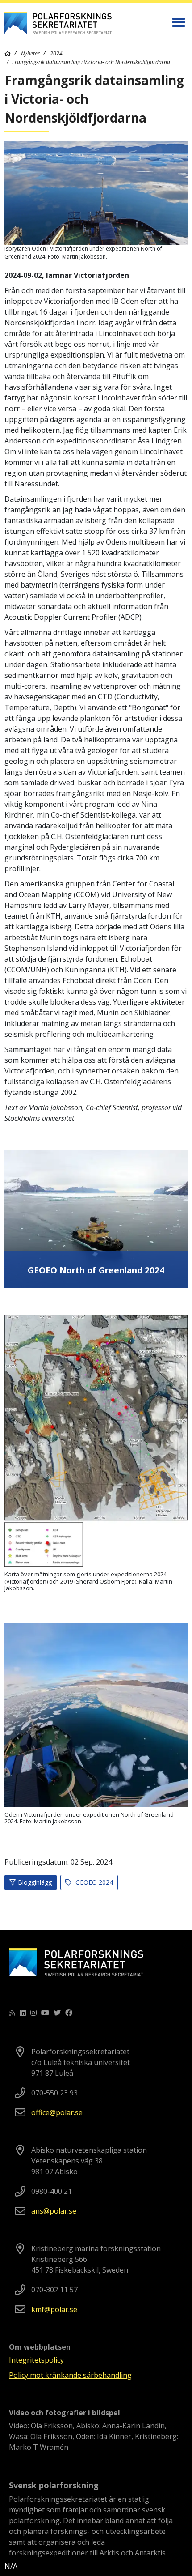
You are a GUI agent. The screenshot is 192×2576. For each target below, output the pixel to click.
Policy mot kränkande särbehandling (70, 2375)
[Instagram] (33, 2013)
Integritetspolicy (36, 2360)
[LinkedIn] (23, 2013)
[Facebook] (69, 2013)
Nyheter (30, 53)
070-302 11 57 (54, 2290)
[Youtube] (45, 2013)
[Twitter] (57, 2013)
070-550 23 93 (54, 2093)
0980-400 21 (52, 2191)
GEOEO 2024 (93, 1882)
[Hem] (8, 53)
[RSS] (12, 2013)
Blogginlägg (35, 1882)
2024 (56, 53)
